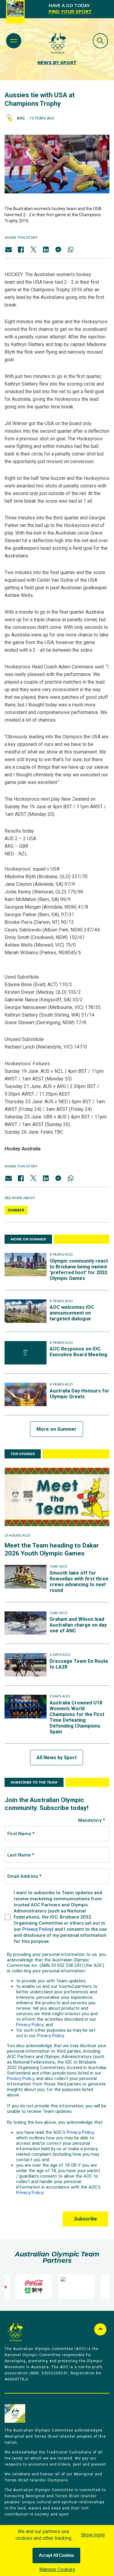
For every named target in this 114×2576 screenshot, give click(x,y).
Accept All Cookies (56, 2556)
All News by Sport (57, 1758)
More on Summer (57, 1429)
